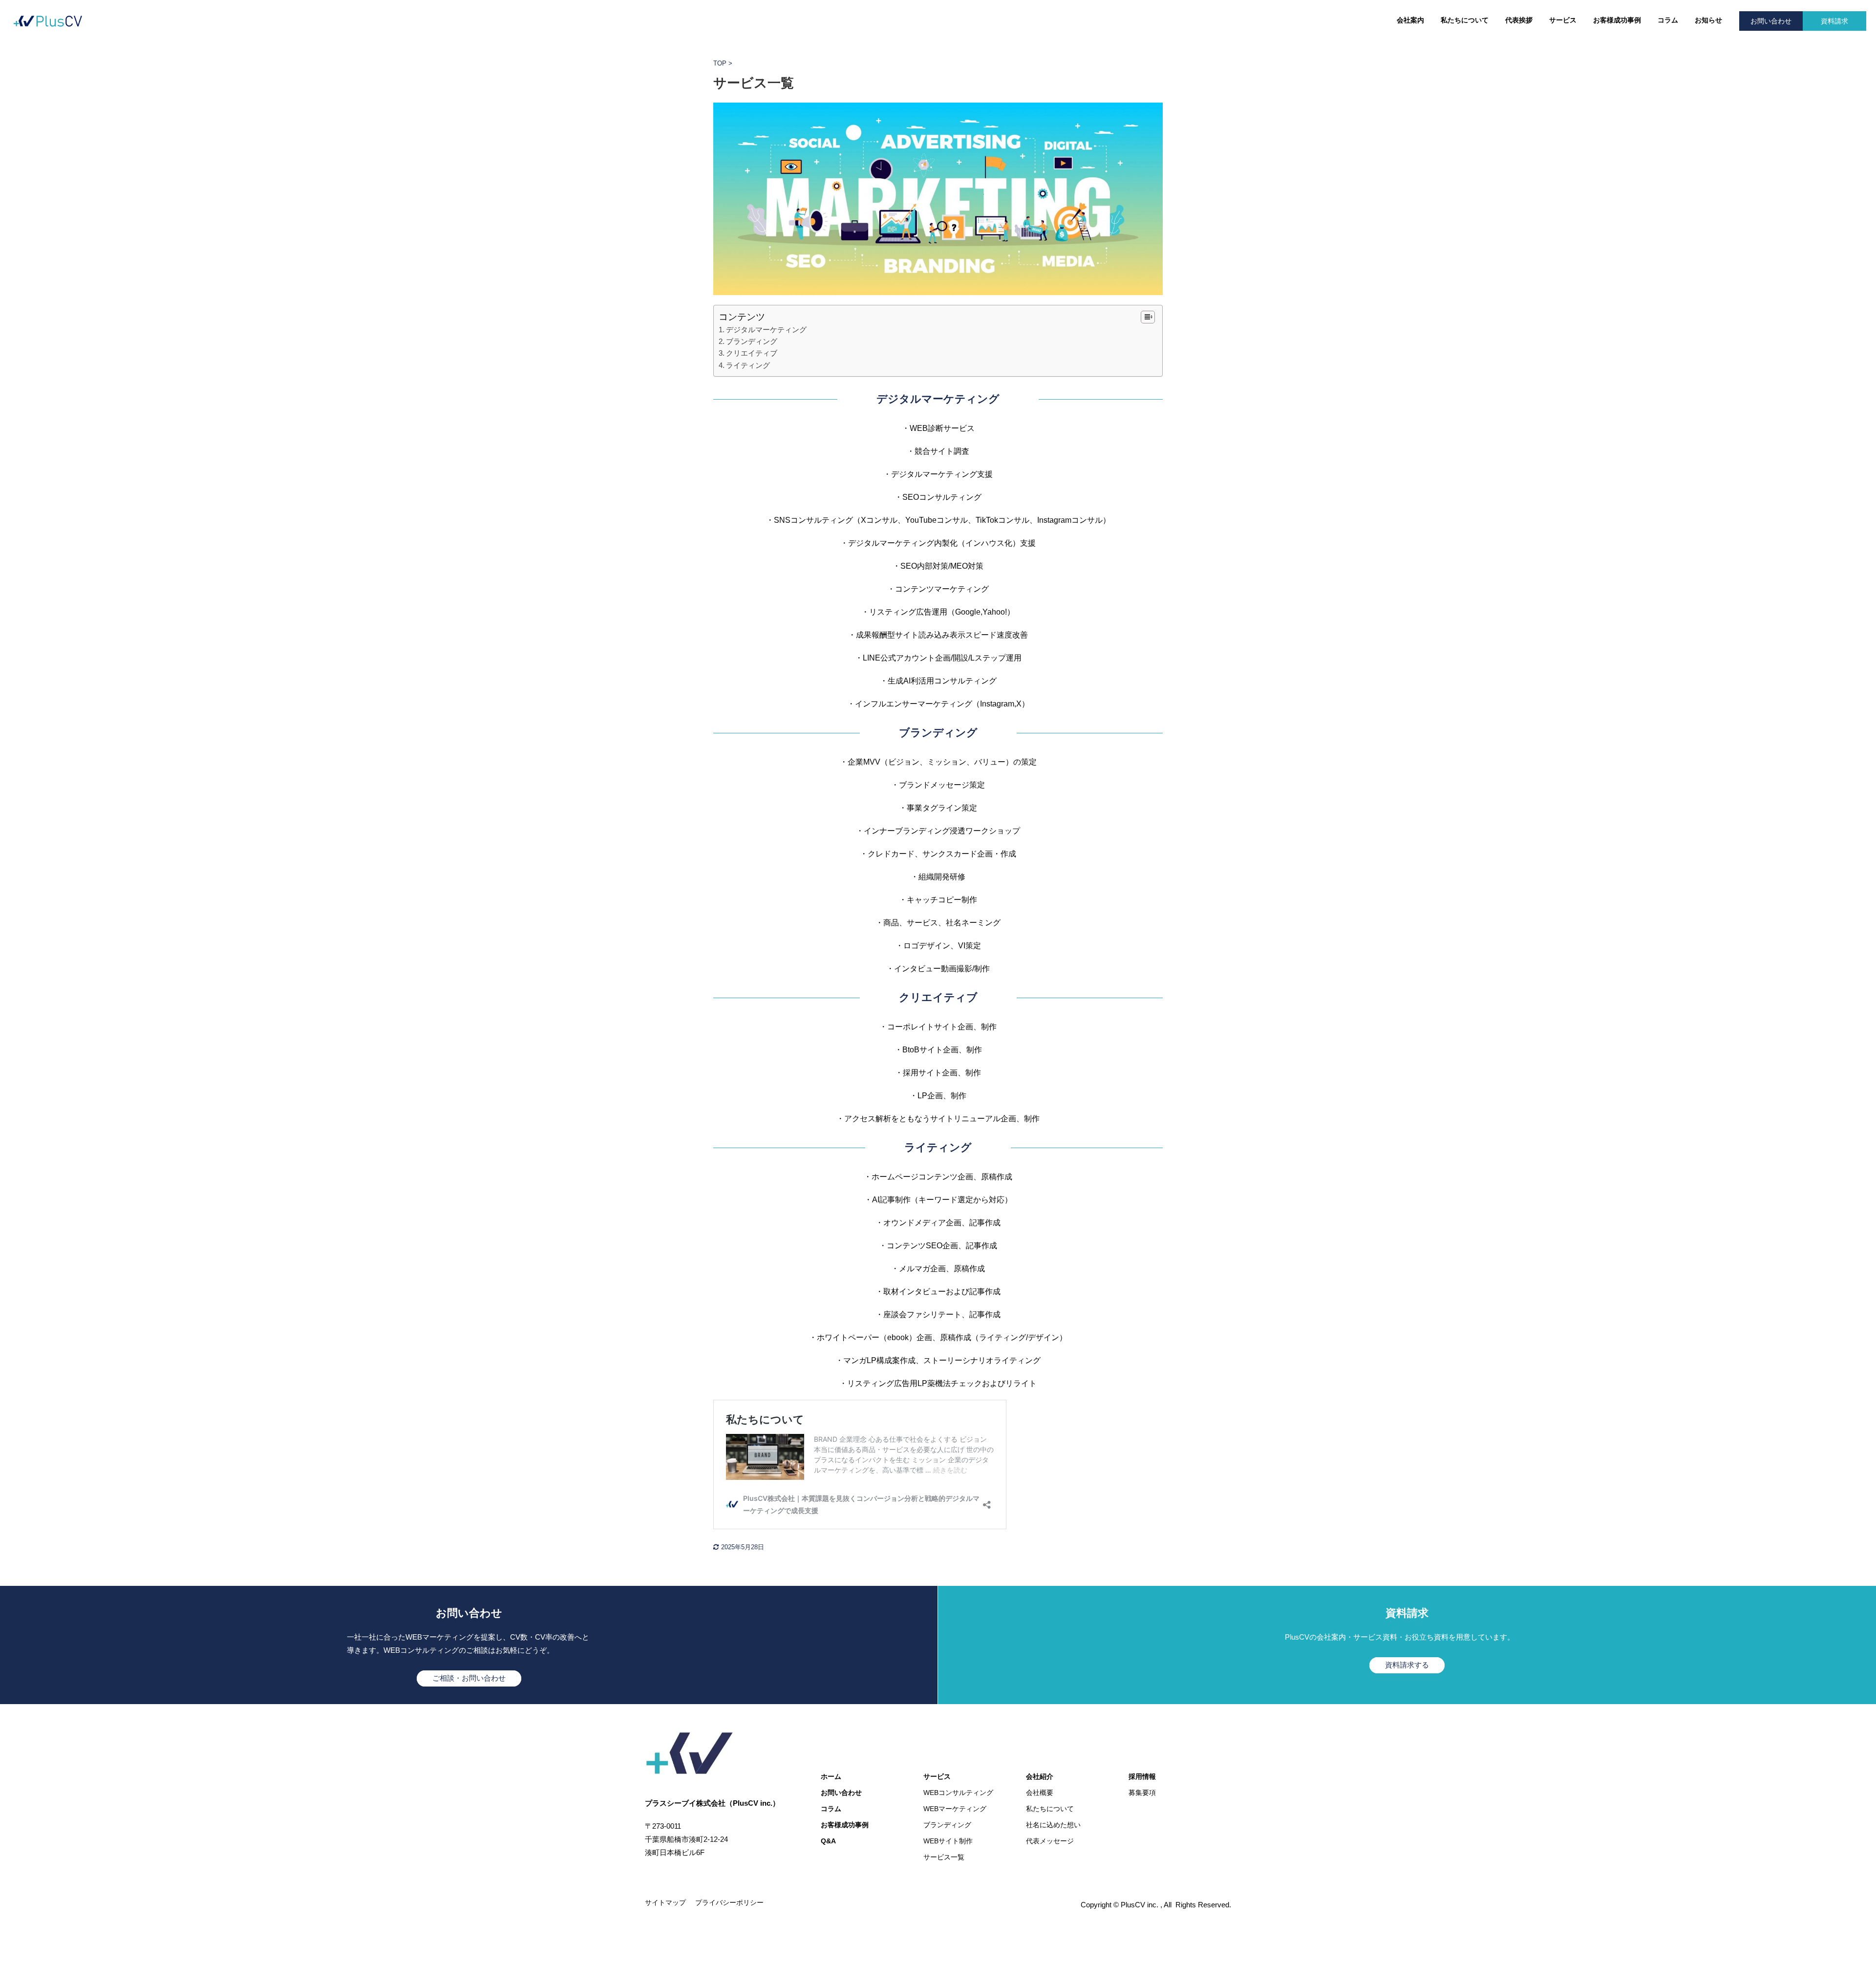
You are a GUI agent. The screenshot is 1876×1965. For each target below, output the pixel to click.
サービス (1563, 20)
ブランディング (752, 341)
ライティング (748, 365)
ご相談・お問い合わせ (469, 1678)
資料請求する (1407, 1665)
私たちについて (1465, 20)
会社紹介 (1040, 1776)
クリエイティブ (752, 353)
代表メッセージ (1050, 1841)
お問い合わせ (1771, 21)
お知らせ (1708, 20)
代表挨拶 (1519, 20)
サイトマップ (665, 1902)
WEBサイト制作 (948, 1841)
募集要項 (1142, 1793)
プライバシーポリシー (729, 1902)
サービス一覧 (944, 1857)
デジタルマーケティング (766, 330)
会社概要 (1040, 1793)
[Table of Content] (1148, 317)
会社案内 (1410, 20)
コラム (1668, 20)
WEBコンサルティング (958, 1793)
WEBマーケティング (955, 1809)
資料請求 (1834, 21)
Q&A (828, 1841)
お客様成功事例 (1617, 20)
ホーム (831, 1776)
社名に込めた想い (1053, 1825)
